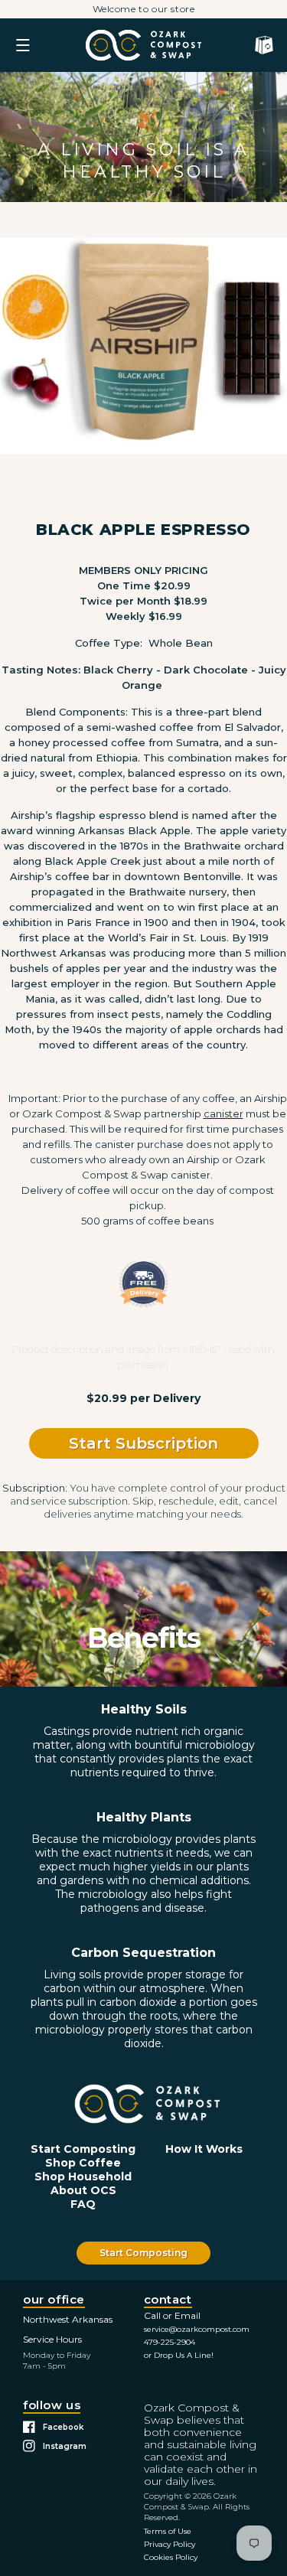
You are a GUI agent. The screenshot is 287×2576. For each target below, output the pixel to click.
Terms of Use (168, 2531)
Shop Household (83, 2177)
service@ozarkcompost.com (197, 2329)
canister (223, 1114)
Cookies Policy (171, 2557)
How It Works (204, 2149)
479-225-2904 (170, 2342)
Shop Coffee (83, 2163)
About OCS (83, 2190)
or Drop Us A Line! (179, 2355)
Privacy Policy (170, 2544)
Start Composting (83, 2149)
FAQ (83, 2204)
